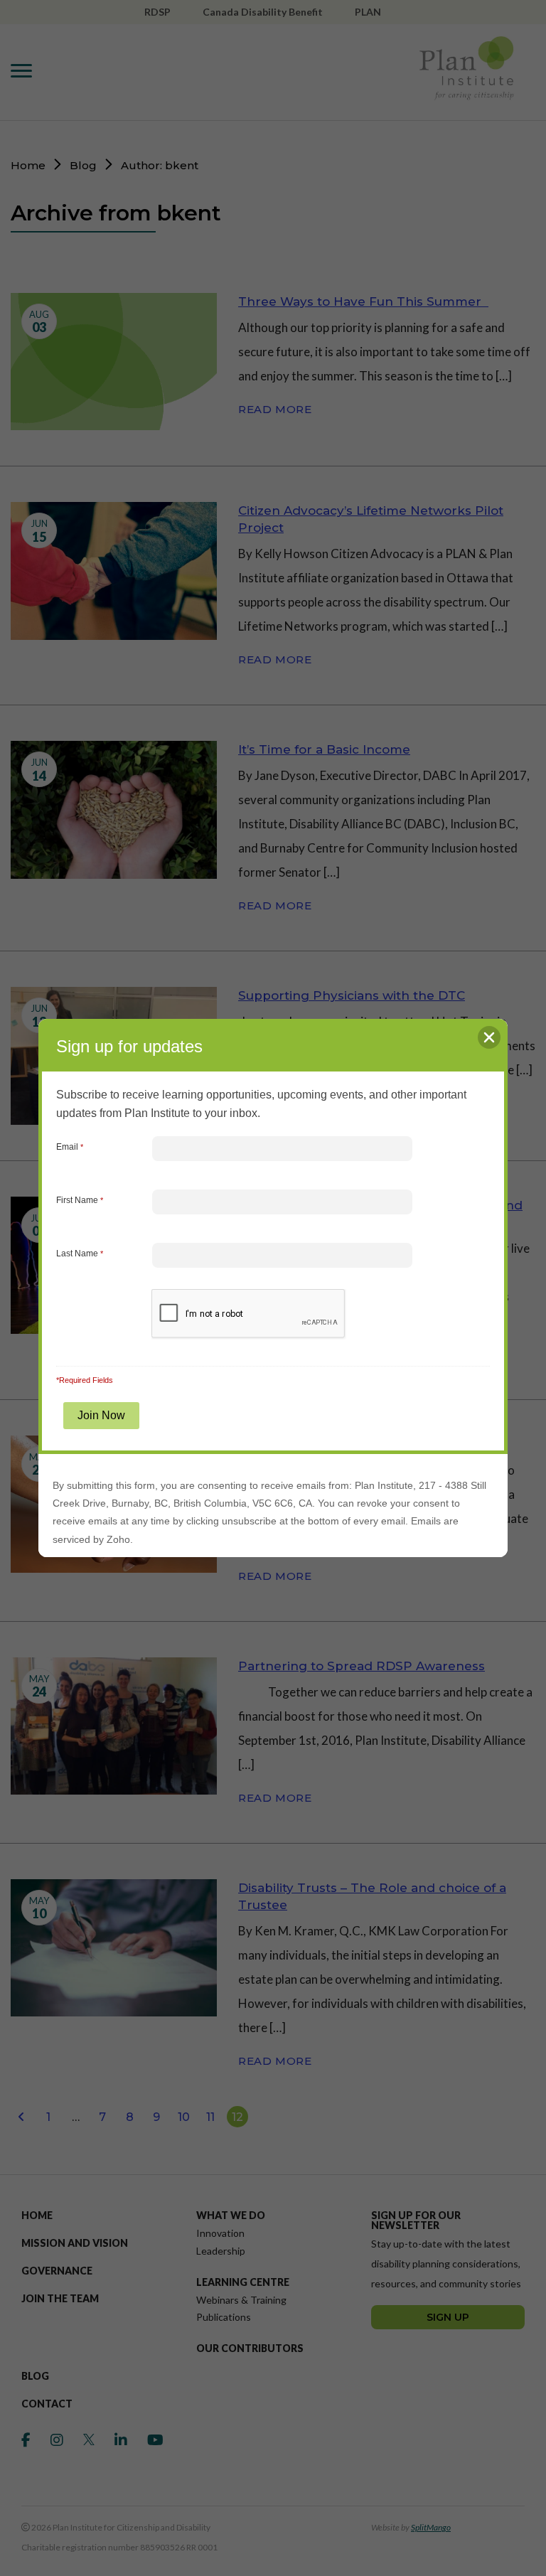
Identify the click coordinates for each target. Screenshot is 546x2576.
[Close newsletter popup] (489, 1037)
